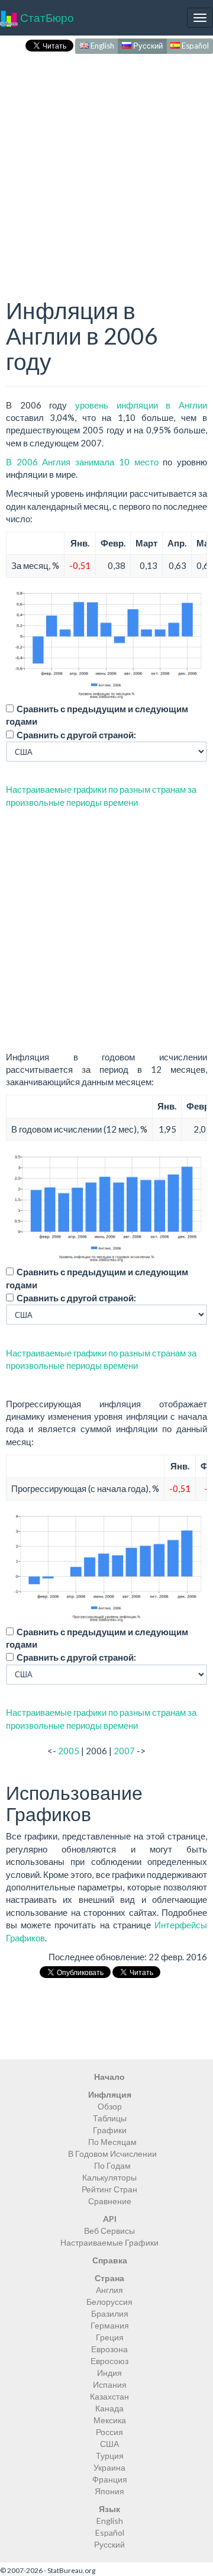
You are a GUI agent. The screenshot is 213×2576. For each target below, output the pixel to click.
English (101, 46)
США (109, 2444)
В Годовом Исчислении (112, 2154)
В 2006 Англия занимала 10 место (82, 462)
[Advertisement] (106, 163)
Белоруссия (109, 2302)
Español (194, 46)
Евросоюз (109, 2361)
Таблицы (110, 2118)
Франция (110, 2479)
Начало (109, 2077)
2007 (124, 1751)
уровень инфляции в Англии (141, 405)
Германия (110, 2325)
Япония (109, 2491)
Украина (109, 2467)
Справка (110, 2260)
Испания (110, 2384)
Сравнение (110, 2201)
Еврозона (109, 2349)
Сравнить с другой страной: (76, 735)
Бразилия (110, 2313)
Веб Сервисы (109, 2231)
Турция (110, 2456)
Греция (110, 2337)
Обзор (110, 2106)
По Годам (112, 2165)
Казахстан (109, 2396)
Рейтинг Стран (109, 2189)
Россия (109, 2432)
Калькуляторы (109, 2177)
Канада (109, 2408)
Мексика (110, 2420)
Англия (109, 2290)
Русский (147, 46)
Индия (109, 2373)
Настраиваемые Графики (109, 2242)
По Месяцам (112, 2142)
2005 (69, 1751)
